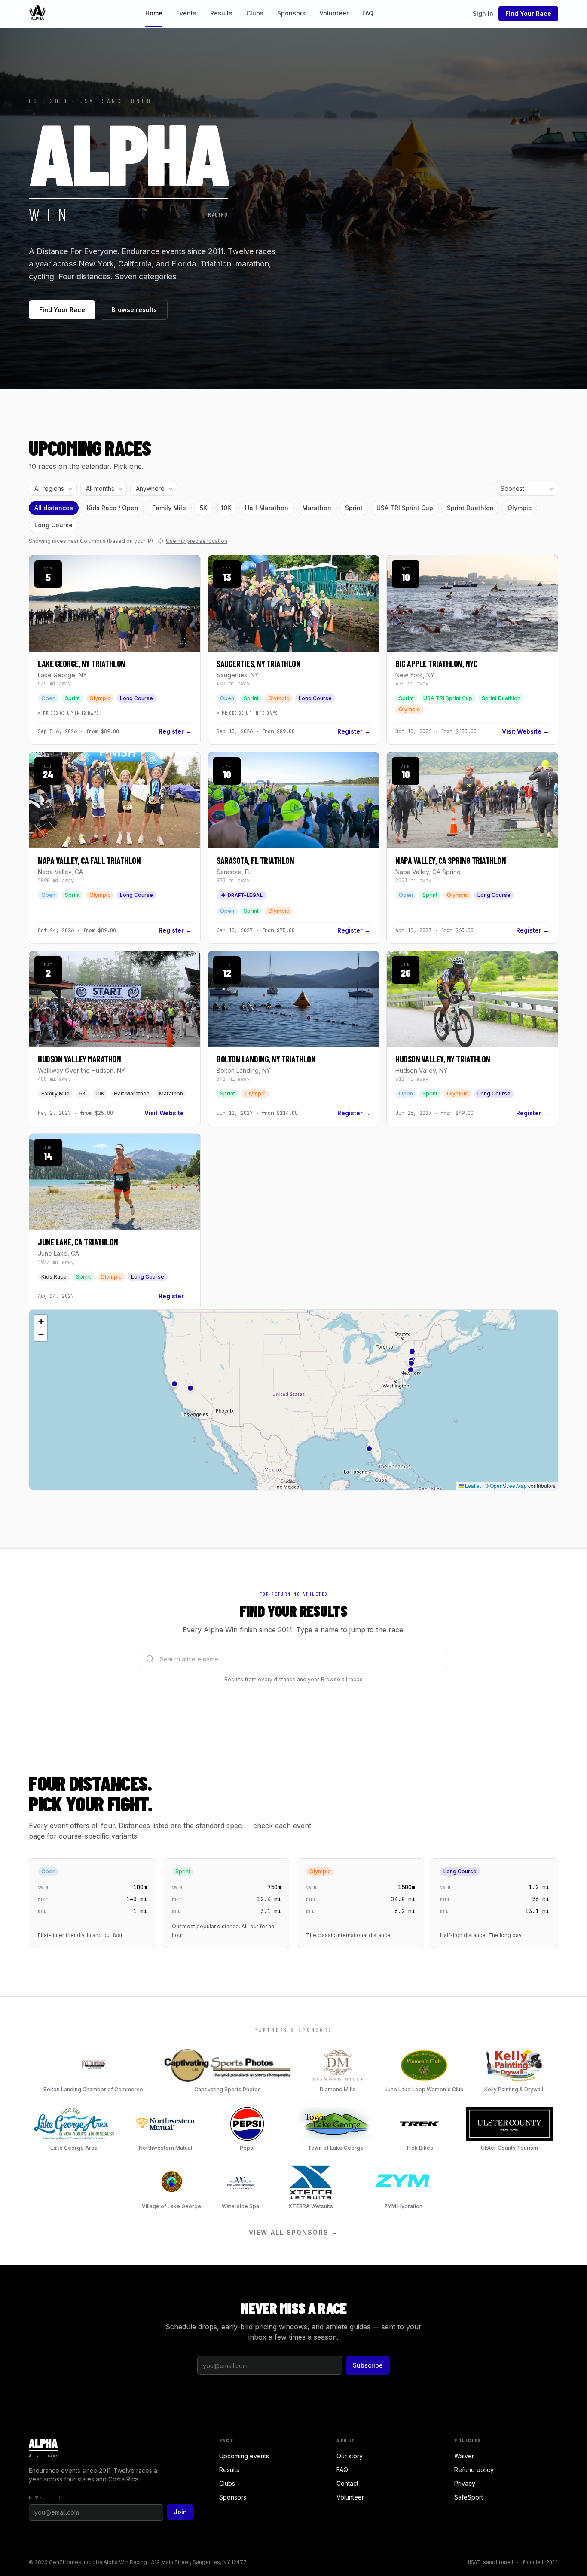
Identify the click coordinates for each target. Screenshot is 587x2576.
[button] (412, 1352)
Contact (347, 2483)
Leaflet (472, 1485)
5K (203, 508)
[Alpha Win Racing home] (37, 14)
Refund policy (474, 2470)
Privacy (465, 2483)
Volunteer (334, 13)
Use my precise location (197, 541)
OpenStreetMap (508, 1485)
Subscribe (368, 2365)
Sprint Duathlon (470, 508)
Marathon (317, 508)
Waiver (464, 2456)
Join (180, 2512)
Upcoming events (244, 2456)
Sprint (354, 508)
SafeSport (469, 2497)
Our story (350, 2456)
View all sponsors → (293, 2232)
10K (226, 508)
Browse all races (342, 1679)
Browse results (134, 310)
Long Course (54, 525)
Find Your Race (528, 14)
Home (154, 13)
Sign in (483, 14)
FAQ (368, 13)
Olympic (520, 508)
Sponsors (291, 13)
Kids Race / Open (113, 508)
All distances (54, 508)
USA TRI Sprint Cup (405, 508)
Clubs (255, 13)
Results (221, 13)
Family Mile (169, 508)
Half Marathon (267, 508)
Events (186, 13)
